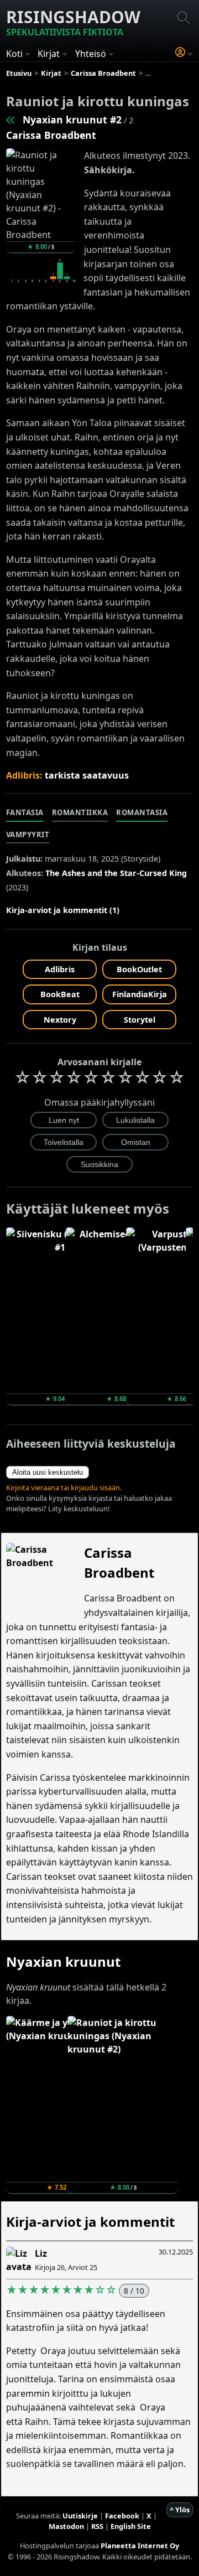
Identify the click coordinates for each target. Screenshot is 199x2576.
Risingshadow (73, 22)
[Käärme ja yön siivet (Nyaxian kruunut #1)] (11, 120)
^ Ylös (180, 2510)
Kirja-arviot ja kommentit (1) (63, 910)
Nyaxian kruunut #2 (72, 120)
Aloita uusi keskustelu (48, 1472)
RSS (97, 2526)
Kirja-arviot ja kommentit (90, 2222)
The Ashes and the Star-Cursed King (116, 873)
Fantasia (25, 812)
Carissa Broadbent (51, 135)
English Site (131, 2526)
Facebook (122, 2516)
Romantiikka (80, 812)
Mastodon (66, 2526)
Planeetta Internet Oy (140, 2546)
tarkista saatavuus (87, 775)
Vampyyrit (28, 835)
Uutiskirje (80, 2516)
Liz (41, 2253)
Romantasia (142, 812)
